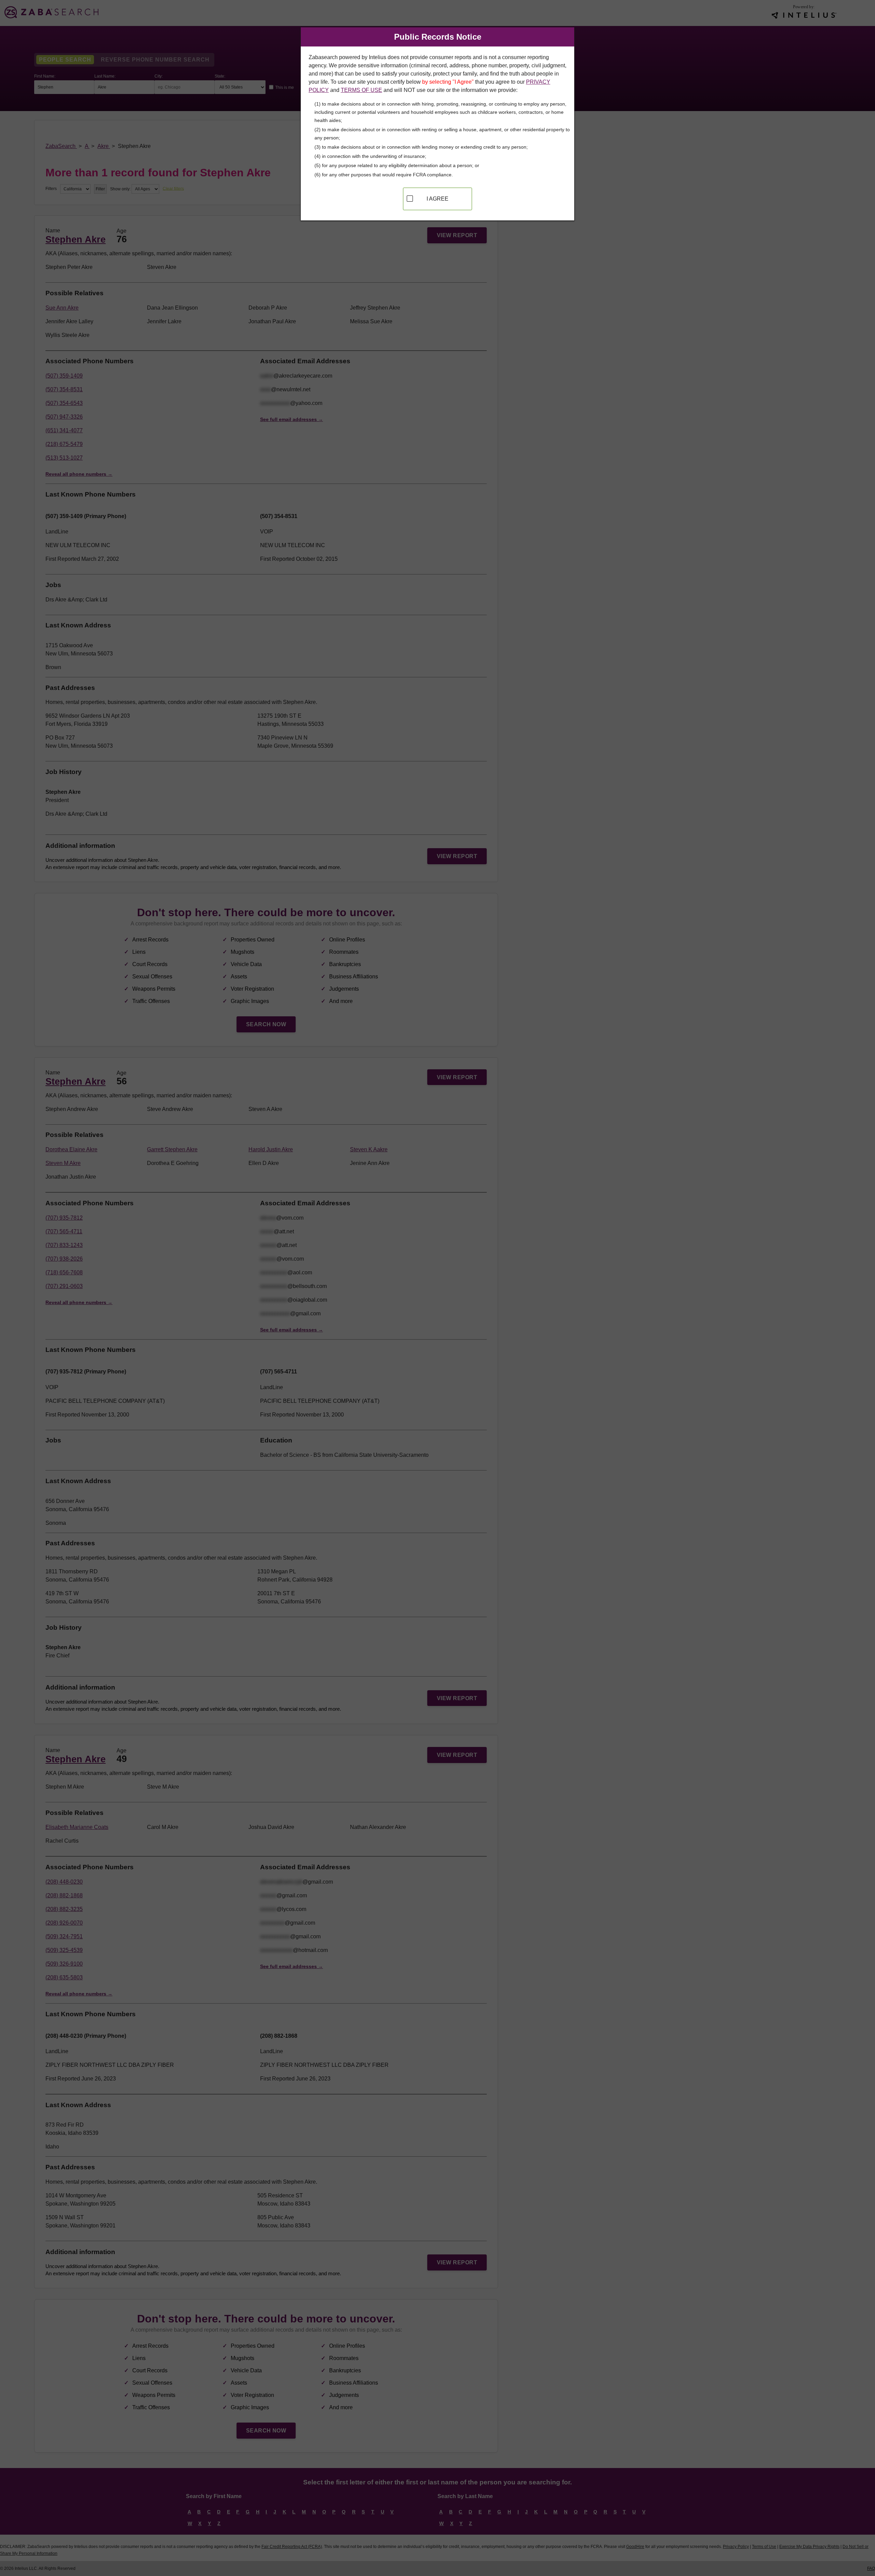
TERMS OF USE (361, 90)
